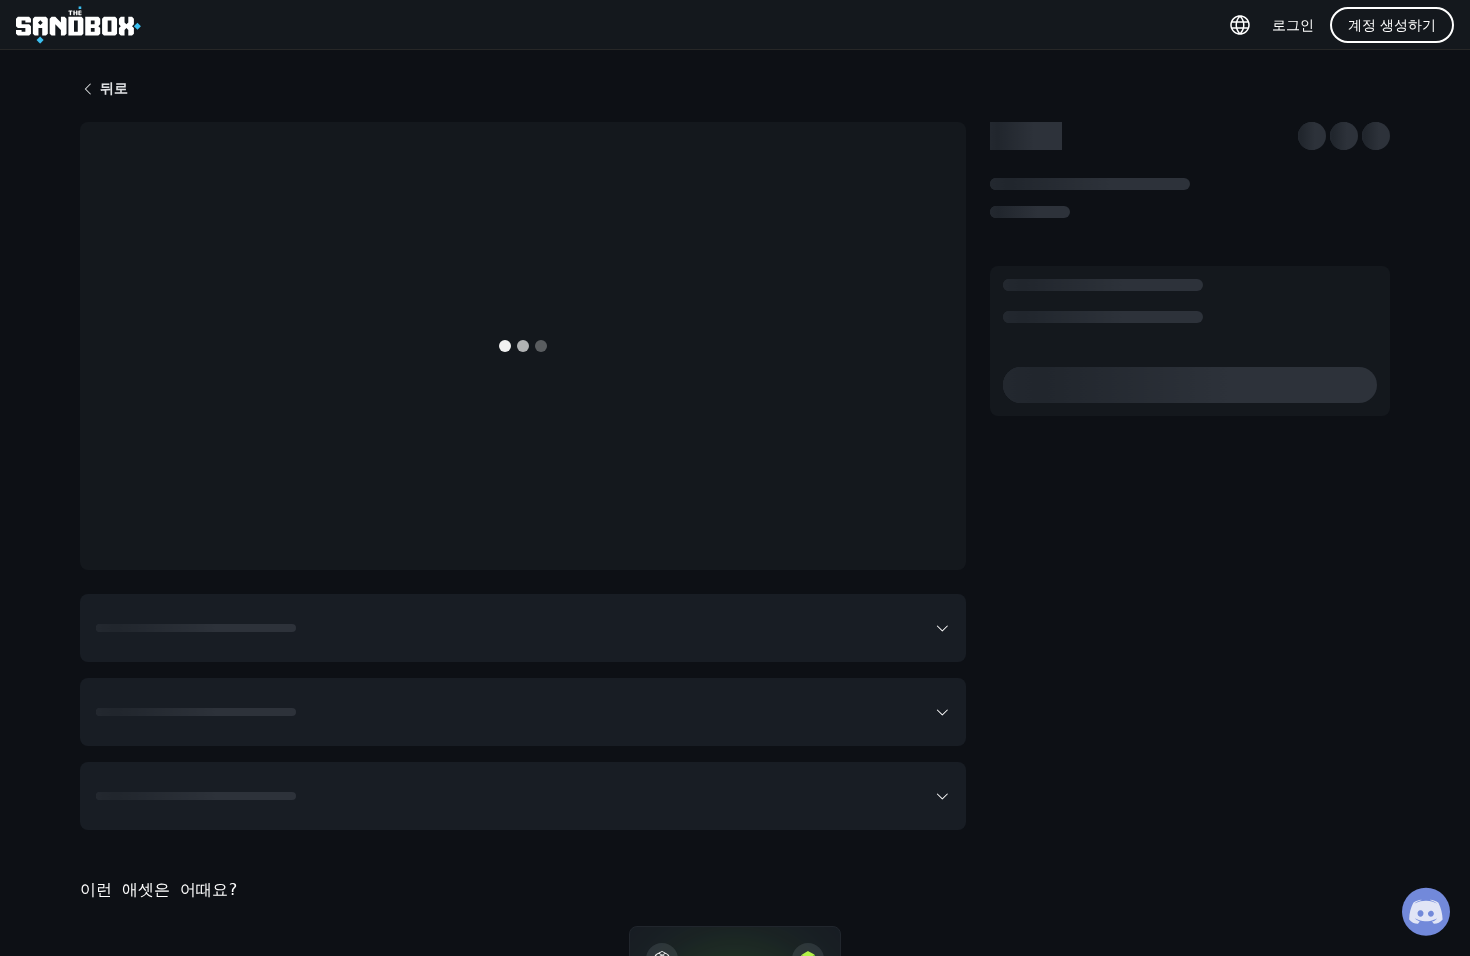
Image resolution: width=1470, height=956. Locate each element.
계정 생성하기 (1392, 25)
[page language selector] (1240, 25)
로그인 (1293, 25)
